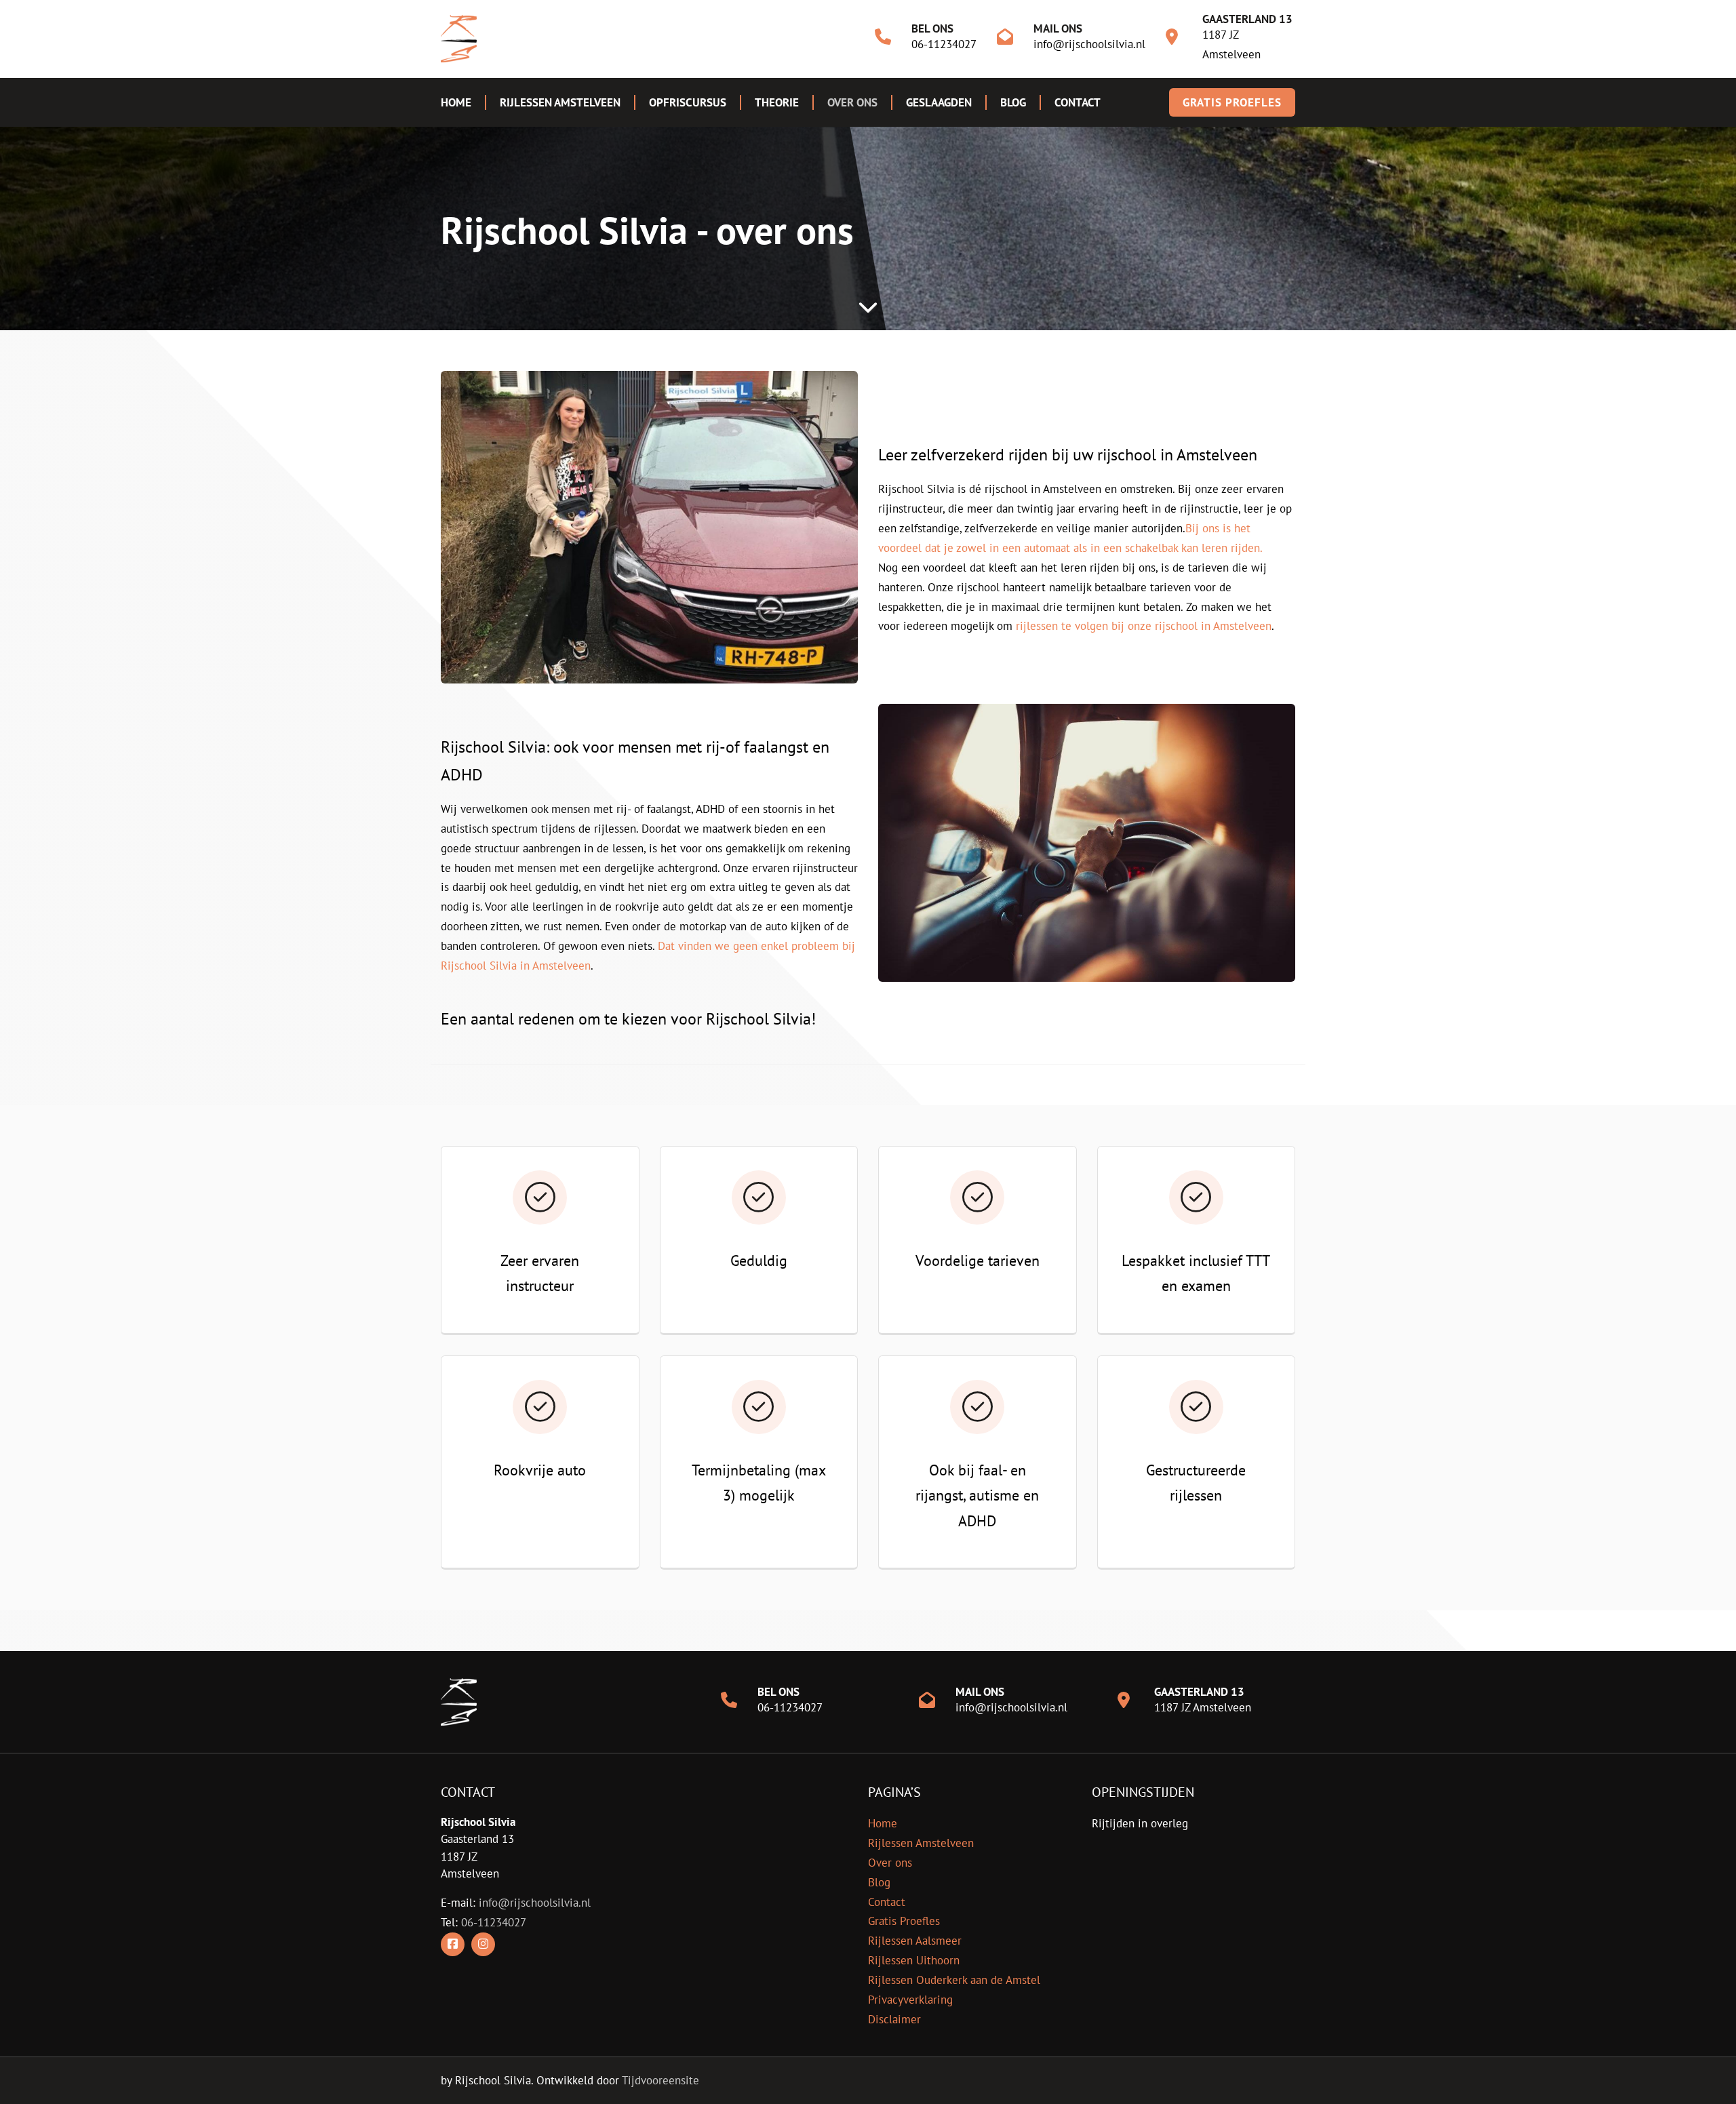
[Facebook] (453, 1944)
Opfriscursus (688, 102)
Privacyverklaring (910, 2000)
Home (456, 102)
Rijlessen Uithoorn (914, 1960)
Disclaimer (894, 2019)
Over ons (852, 102)
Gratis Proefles (904, 1921)
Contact (1078, 102)
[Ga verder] (868, 306)
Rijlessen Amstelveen (560, 102)
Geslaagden (939, 102)
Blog (1013, 102)
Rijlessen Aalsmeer (915, 1941)
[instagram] (483, 1944)
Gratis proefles (1232, 102)
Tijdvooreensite (660, 2080)
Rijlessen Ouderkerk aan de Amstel (954, 1980)
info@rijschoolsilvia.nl (1089, 44)
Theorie (777, 102)
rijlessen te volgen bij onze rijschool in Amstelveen (1144, 626)
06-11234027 (944, 44)
